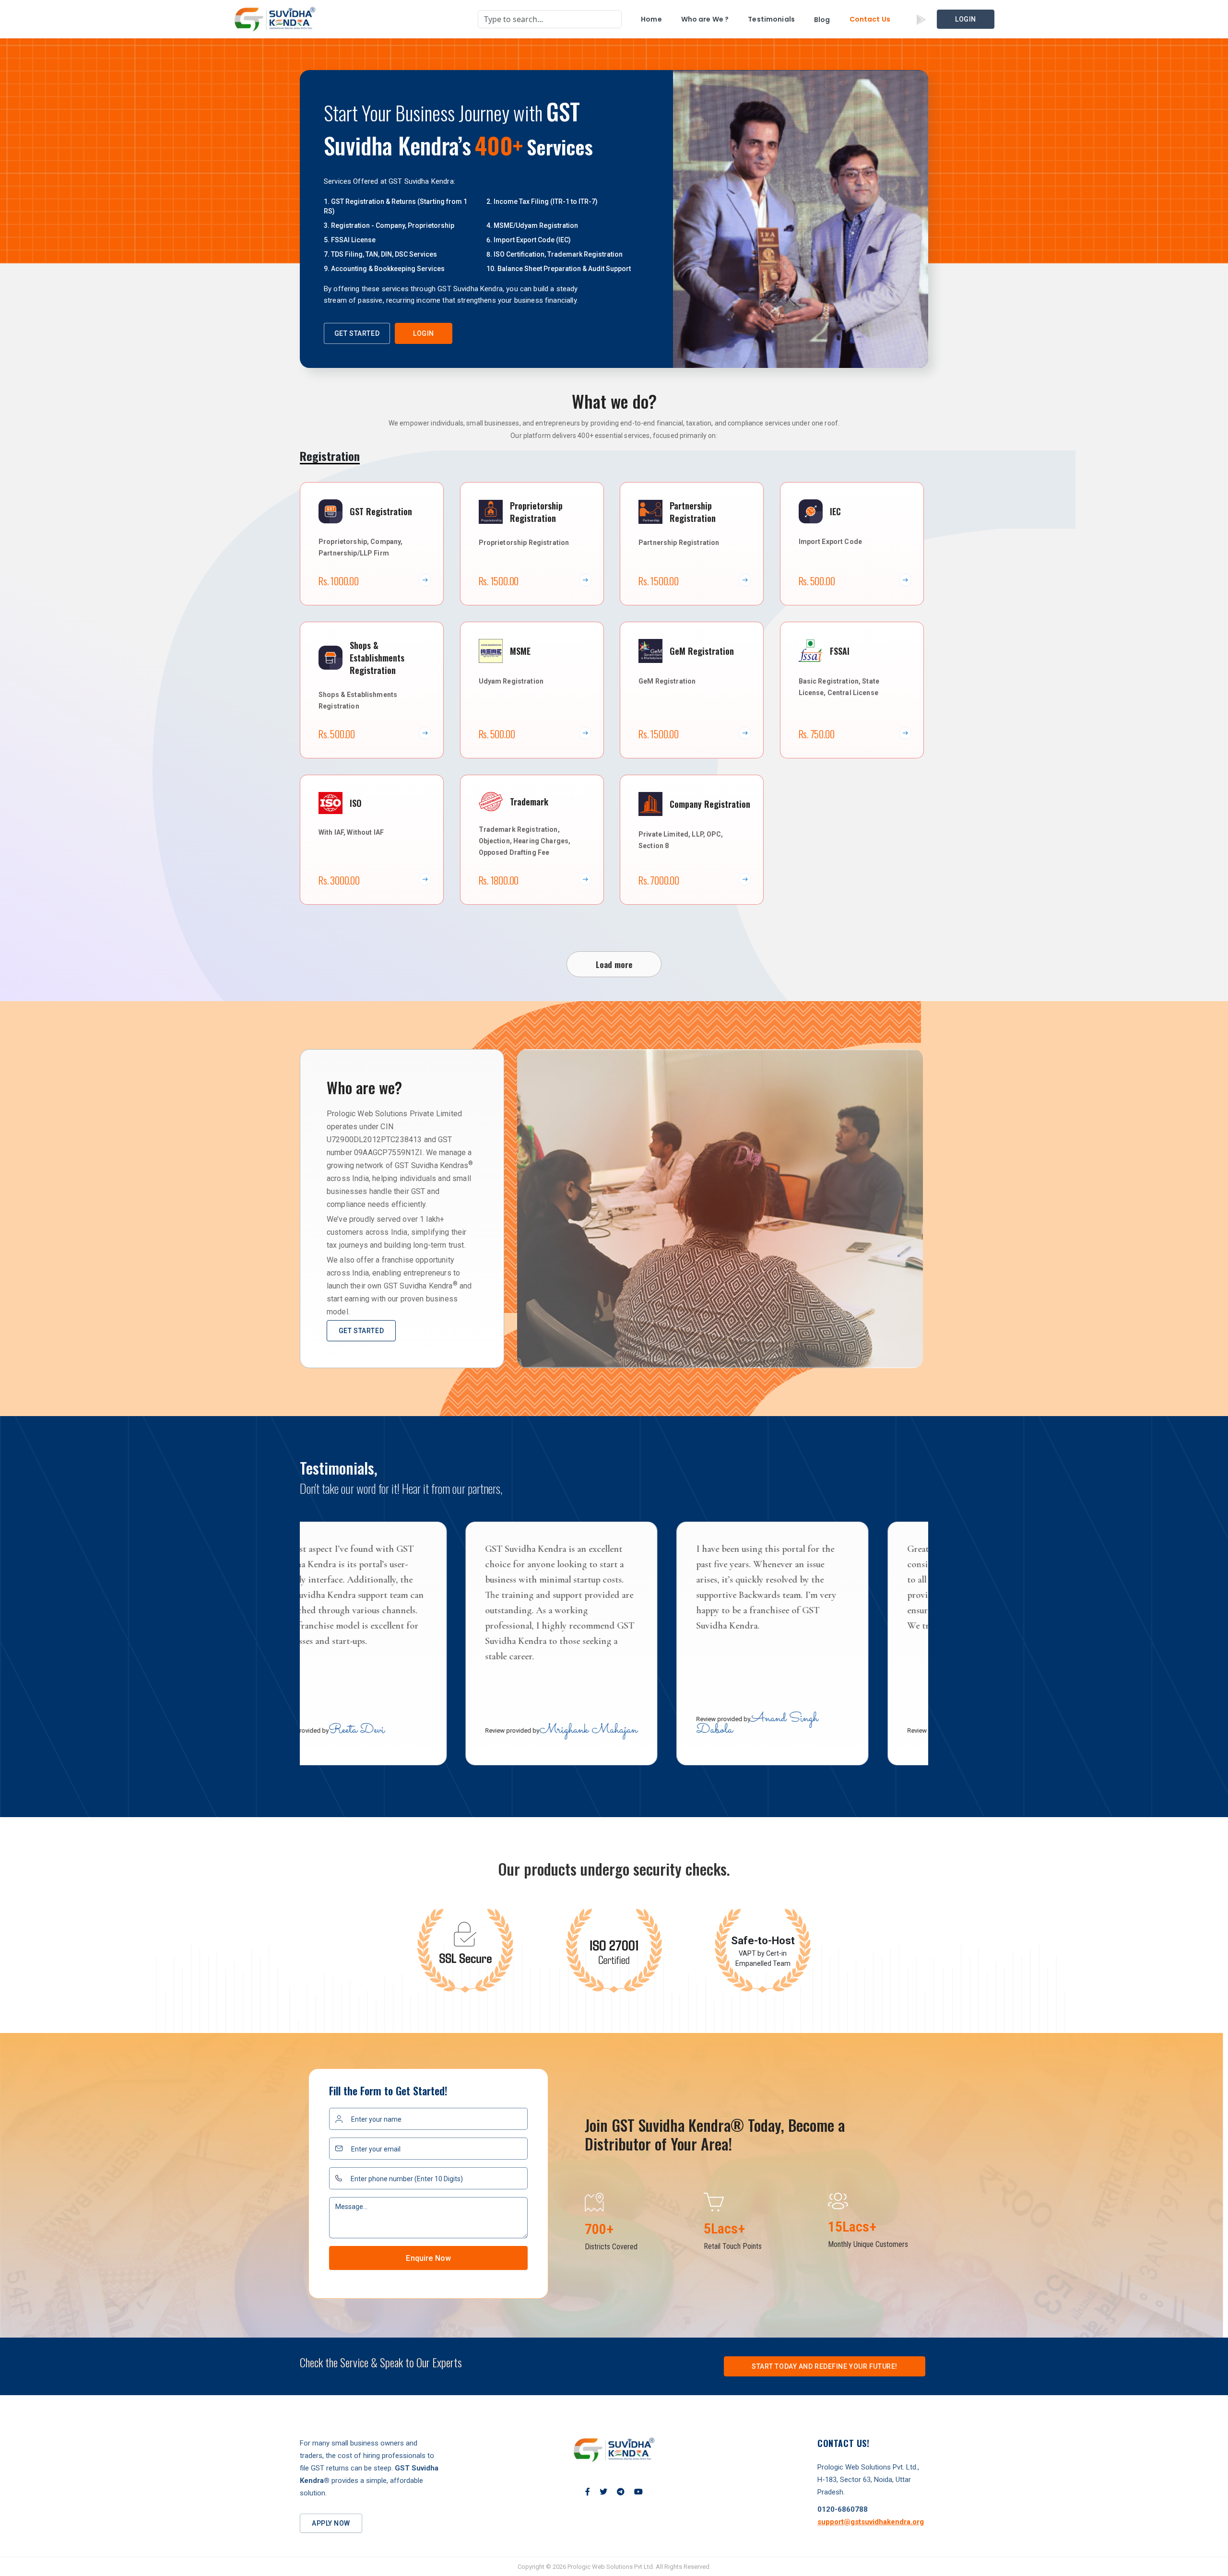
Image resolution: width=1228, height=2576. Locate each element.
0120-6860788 (843, 2509)
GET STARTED (357, 333)
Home (651, 19)
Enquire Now (428, 2258)
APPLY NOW (331, 2523)
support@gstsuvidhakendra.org (871, 2522)
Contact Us (870, 19)
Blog (822, 20)
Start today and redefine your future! (825, 2366)
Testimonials (771, 19)
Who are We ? (705, 19)
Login (966, 19)
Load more (614, 964)
